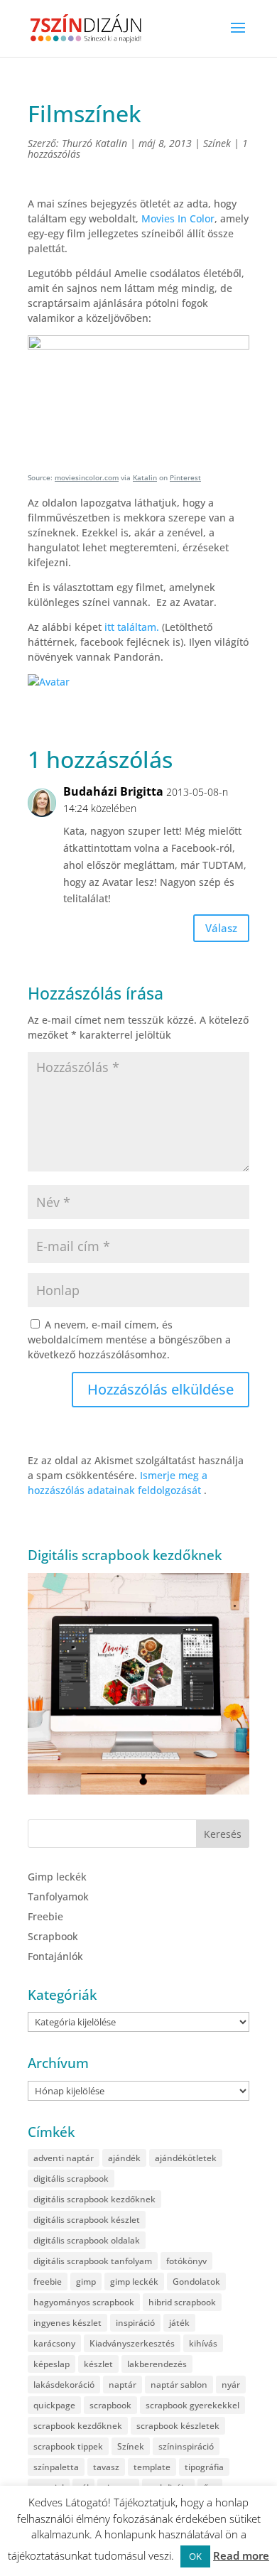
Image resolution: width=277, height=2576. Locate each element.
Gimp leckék (57, 1877)
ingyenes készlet (67, 2323)
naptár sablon (179, 2385)
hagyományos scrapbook (84, 2302)
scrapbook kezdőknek (78, 2426)
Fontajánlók (55, 1956)
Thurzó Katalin (94, 143)
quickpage (54, 2405)
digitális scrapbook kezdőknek (94, 2199)
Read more (241, 2555)
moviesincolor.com (87, 477)
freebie (48, 2282)
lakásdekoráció (64, 2385)
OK (195, 2556)
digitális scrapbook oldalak (87, 2240)
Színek (217, 143)
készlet (98, 2364)
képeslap (51, 2364)
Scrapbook (53, 1936)
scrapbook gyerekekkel (192, 2405)
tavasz (106, 2467)
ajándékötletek (186, 2158)
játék (179, 2323)
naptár (123, 2385)
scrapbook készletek (178, 2426)
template (152, 2467)
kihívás (203, 2343)
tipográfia (204, 2467)
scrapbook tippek (68, 2446)
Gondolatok (196, 2282)
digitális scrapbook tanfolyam (93, 2261)
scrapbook (110, 2405)
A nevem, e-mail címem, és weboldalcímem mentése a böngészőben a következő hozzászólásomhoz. (129, 1340)
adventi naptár (64, 2158)
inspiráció (135, 2323)
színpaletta (56, 2467)
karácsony (54, 2343)
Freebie (45, 1916)
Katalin (145, 477)
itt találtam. (133, 627)
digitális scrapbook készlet (87, 2220)
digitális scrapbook (71, 2179)
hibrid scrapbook (182, 2302)
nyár (231, 2385)
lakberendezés (157, 2364)
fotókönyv (186, 2261)
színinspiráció (186, 2446)
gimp (86, 2282)
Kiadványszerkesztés (132, 2343)
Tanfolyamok (58, 1896)
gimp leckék (134, 2282)
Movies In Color (178, 218)
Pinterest (185, 477)
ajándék (124, 2158)
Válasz (221, 928)
